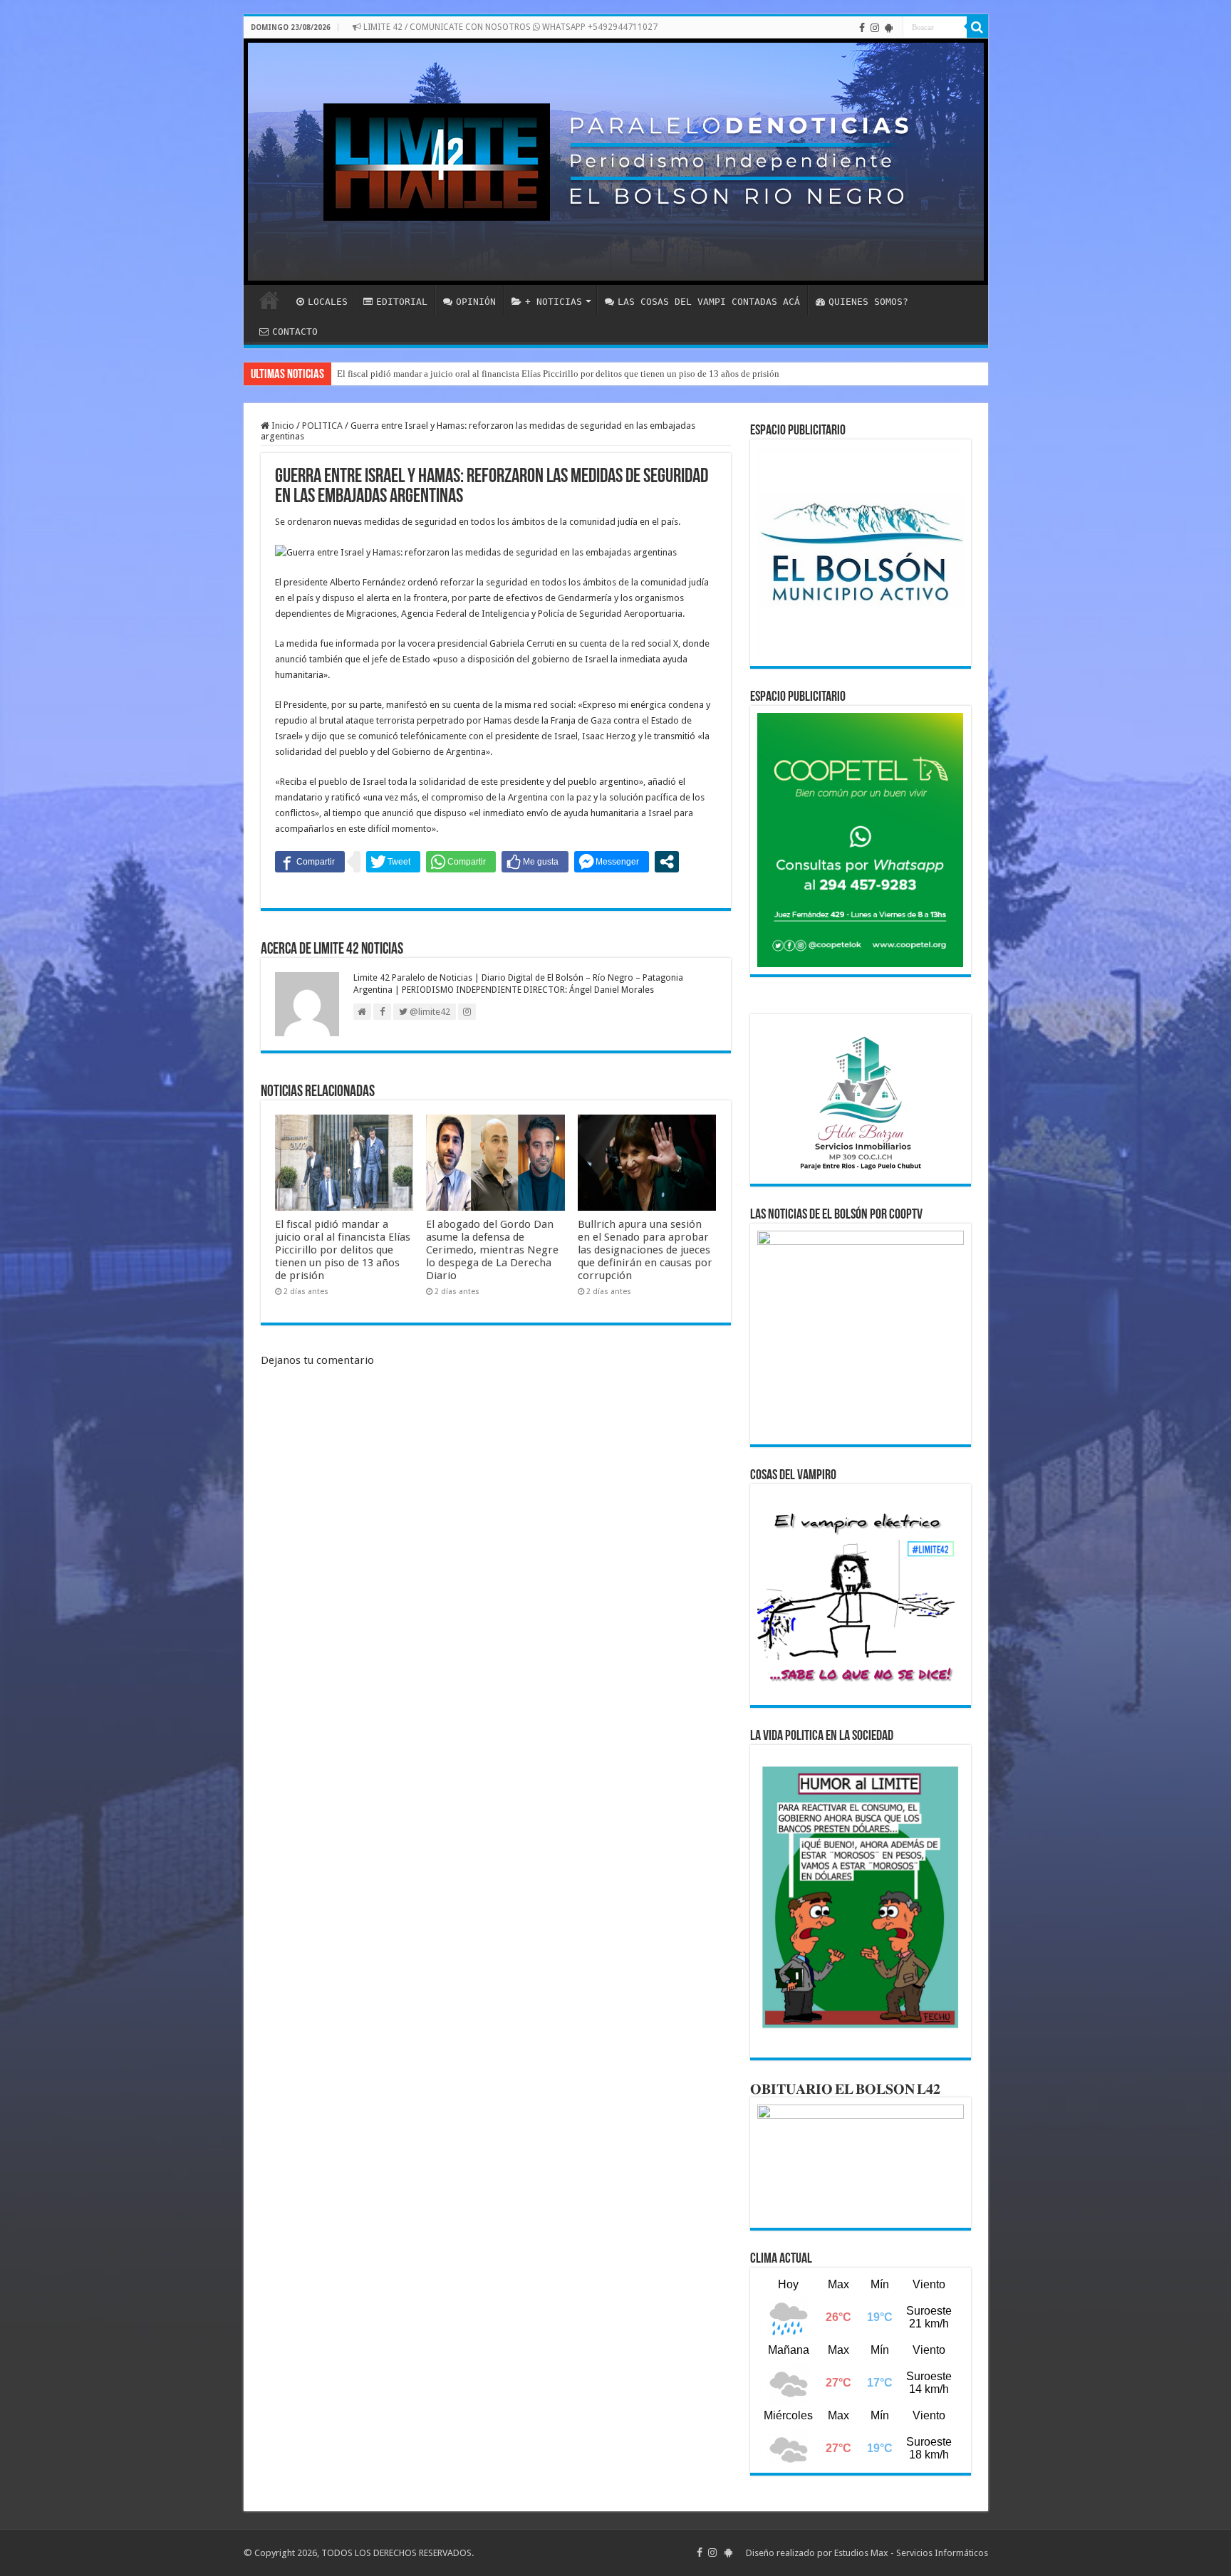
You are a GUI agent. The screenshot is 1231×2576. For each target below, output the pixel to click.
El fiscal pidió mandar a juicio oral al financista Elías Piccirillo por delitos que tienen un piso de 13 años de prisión (558, 374)
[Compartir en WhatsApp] (461, 862)
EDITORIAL (402, 302)
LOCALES (328, 302)
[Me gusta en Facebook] (535, 862)
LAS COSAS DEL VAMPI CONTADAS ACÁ (709, 302)
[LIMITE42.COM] (616, 162)
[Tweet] (393, 862)
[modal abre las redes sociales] (667, 862)
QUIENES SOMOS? (868, 302)
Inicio (282, 426)
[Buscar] (977, 27)
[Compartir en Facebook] (310, 862)
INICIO (269, 300)
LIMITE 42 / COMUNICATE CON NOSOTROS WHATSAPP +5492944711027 (509, 27)
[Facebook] (862, 28)
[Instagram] (875, 28)
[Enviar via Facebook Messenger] (612, 862)
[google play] (889, 28)
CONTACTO (295, 332)
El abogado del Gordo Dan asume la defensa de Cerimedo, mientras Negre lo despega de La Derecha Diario (492, 1250)
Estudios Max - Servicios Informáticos (911, 2553)
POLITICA (322, 426)
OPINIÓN (476, 302)
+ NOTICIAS (554, 302)
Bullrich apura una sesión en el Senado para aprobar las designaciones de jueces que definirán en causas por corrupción (645, 1250)
